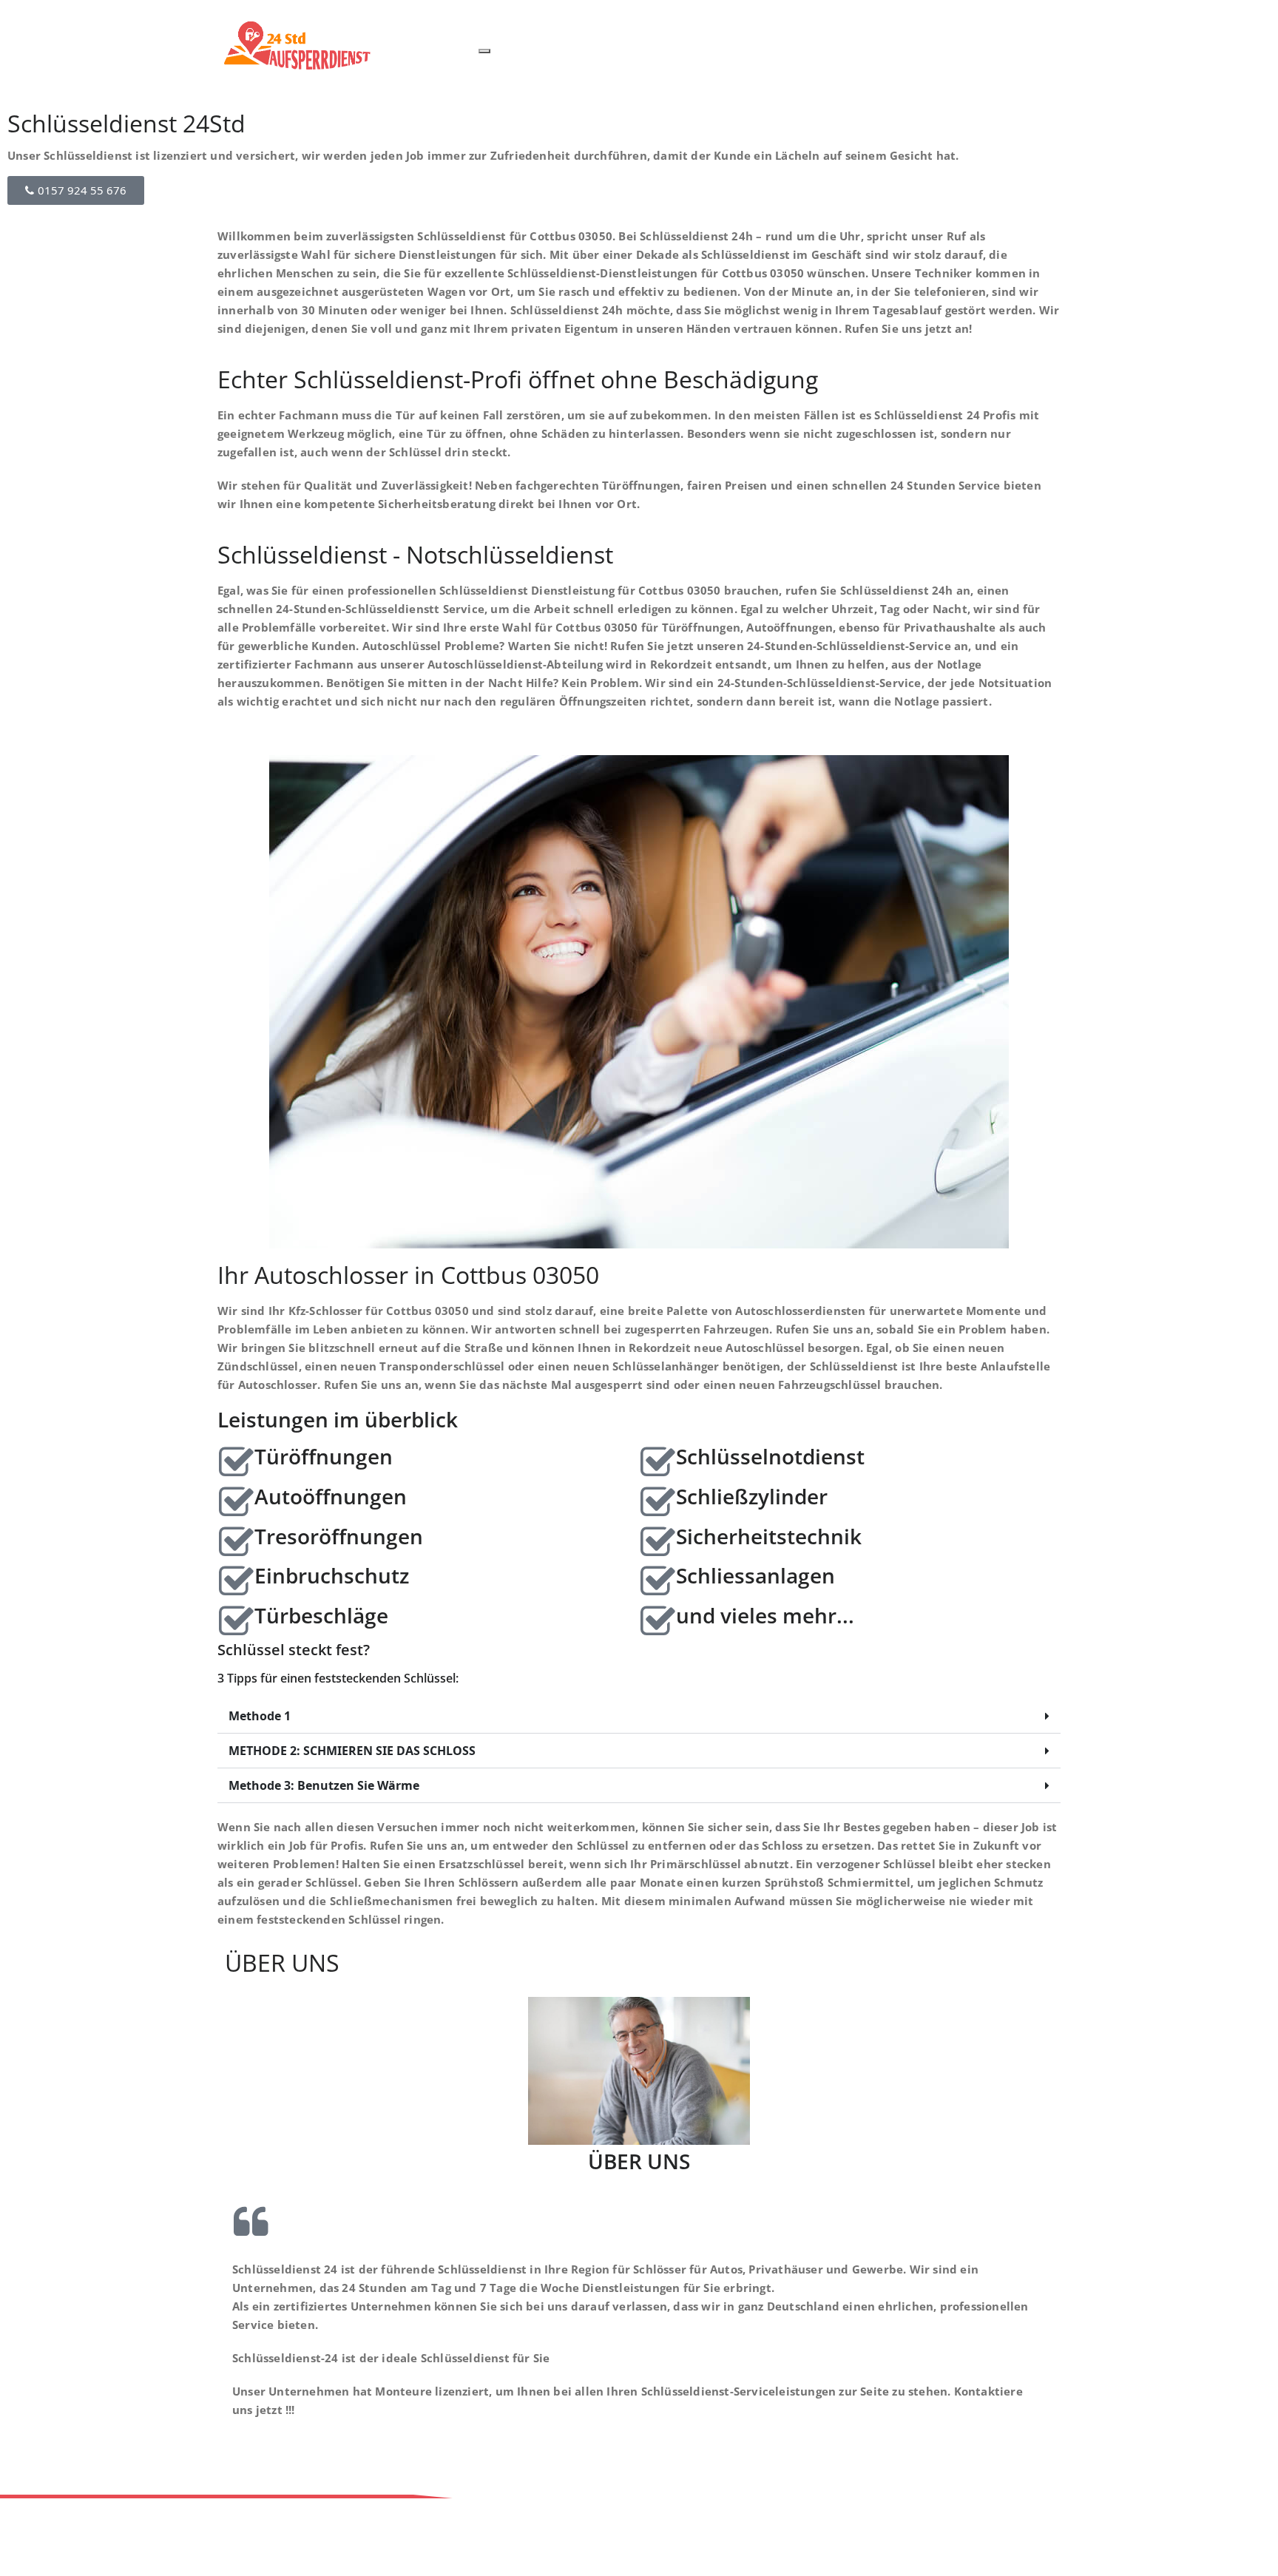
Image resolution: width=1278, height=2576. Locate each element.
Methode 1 (260, 1716)
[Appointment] (327, 45)
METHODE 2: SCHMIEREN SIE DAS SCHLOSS (352, 1751)
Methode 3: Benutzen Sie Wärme (324, 1785)
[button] (639, 1716)
